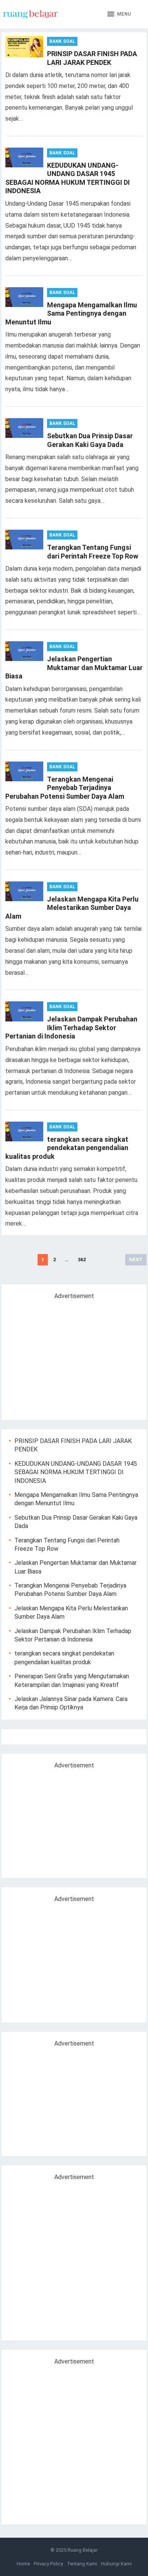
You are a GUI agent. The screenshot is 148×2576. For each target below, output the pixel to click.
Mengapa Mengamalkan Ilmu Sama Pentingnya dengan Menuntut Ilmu (71, 313)
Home (23, 2564)
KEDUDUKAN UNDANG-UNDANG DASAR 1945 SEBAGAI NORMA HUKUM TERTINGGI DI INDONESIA (68, 178)
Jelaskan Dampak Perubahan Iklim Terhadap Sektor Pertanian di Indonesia (71, 1028)
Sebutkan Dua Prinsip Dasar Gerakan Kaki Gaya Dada (90, 440)
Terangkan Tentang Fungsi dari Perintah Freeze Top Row (93, 552)
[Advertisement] (73, 1357)
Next (136, 1260)
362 (82, 1260)
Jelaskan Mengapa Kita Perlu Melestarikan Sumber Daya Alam (72, 908)
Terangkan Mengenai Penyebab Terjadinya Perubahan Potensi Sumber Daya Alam (65, 788)
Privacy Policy (48, 2564)
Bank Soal (62, 41)
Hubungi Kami (116, 2564)
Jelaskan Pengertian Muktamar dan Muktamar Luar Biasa (74, 667)
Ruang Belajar (83, 2550)
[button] (119, 14)
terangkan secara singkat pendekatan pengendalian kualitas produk (67, 1148)
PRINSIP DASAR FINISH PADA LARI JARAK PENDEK (92, 58)
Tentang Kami (82, 2564)
